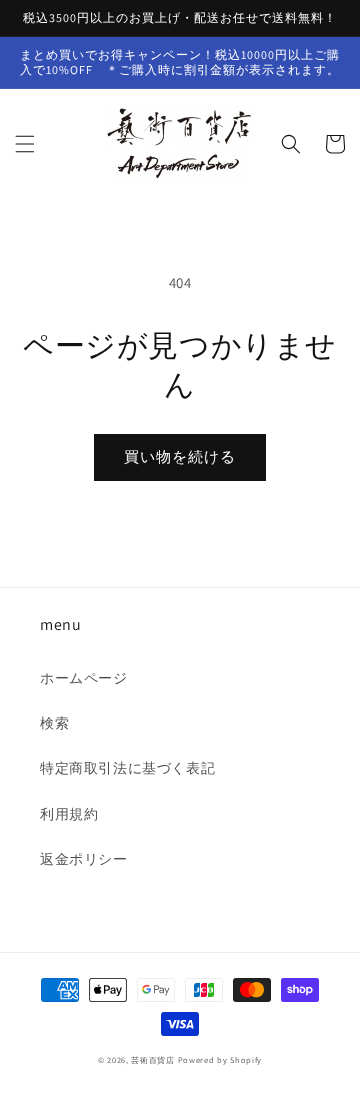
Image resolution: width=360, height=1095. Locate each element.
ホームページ (84, 678)
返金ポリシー (84, 859)
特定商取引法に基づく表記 (127, 768)
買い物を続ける (180, 456)
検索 (54, 723)
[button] (25, 144)
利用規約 (69, 814)
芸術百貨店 (153, 1059)
